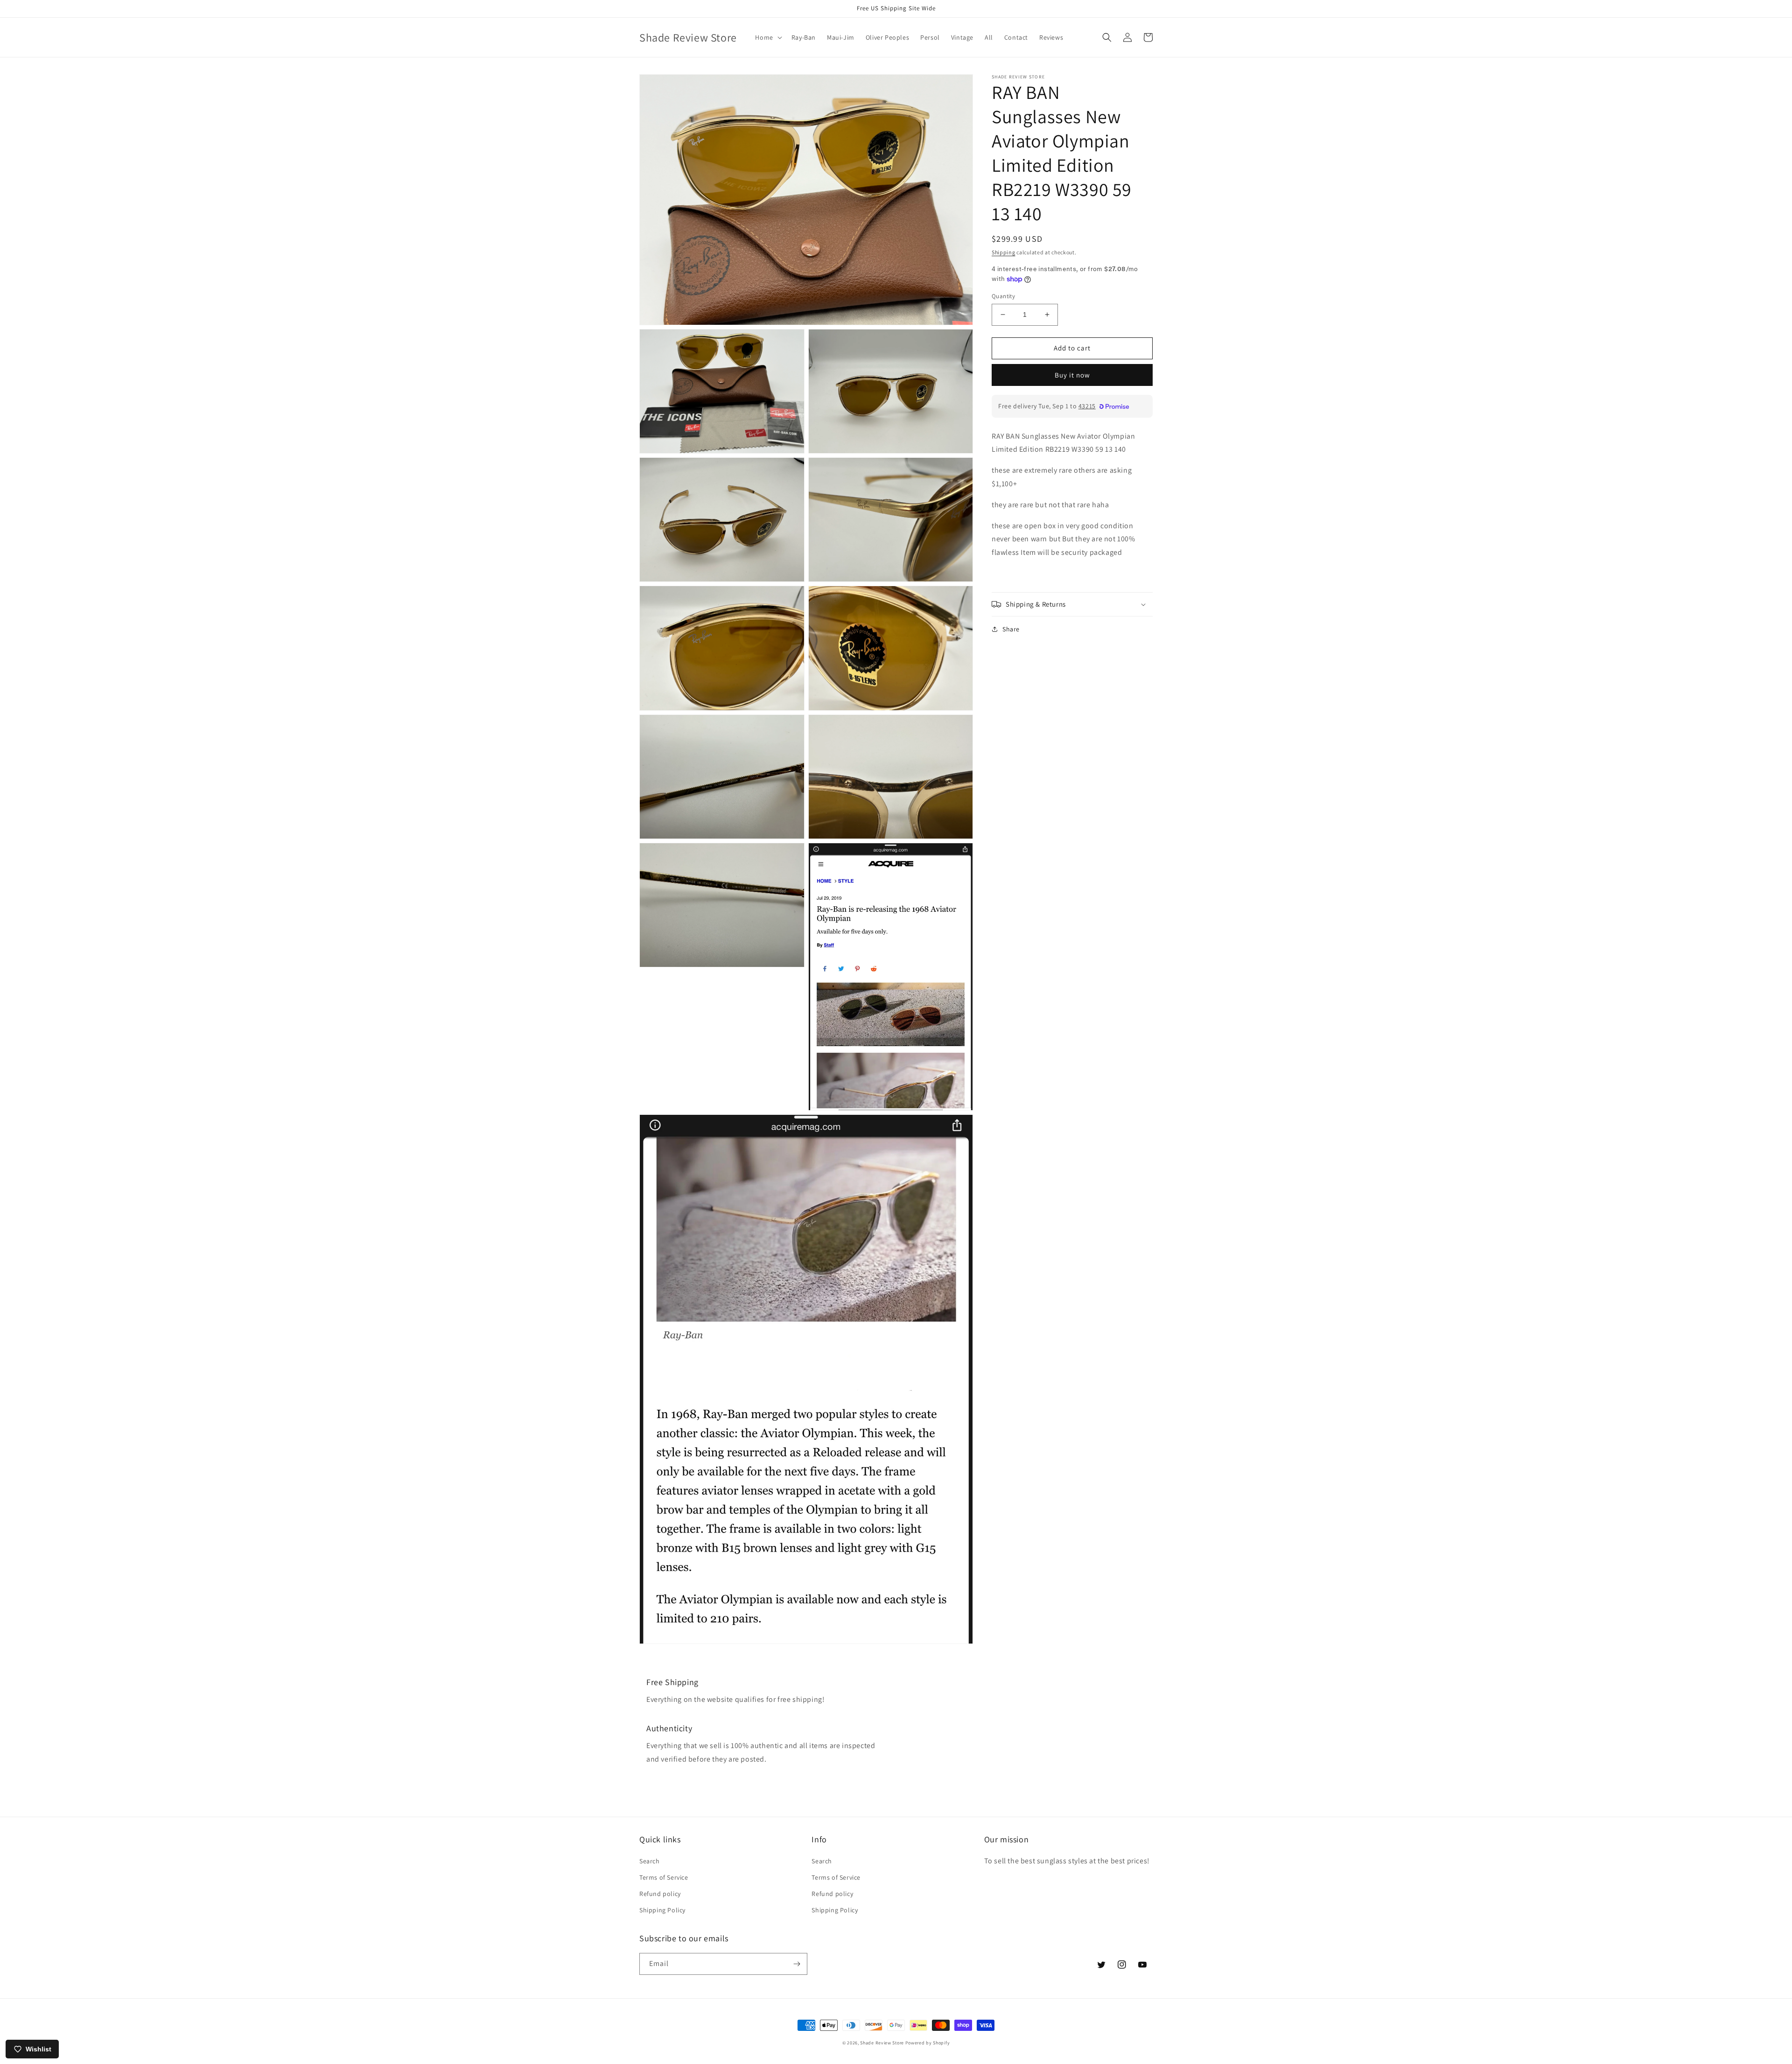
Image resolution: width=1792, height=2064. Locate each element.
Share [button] (1011, 629)
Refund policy (660, 1894)
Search (650, 1861)
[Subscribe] (797, 1964)
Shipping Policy (662, 1910)
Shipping (1004, 252)
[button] (767, 37)
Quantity (1003, 296)
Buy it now (1072, 374)
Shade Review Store (882, 2043)
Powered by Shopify (928, 2043)
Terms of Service (664, 1877)
